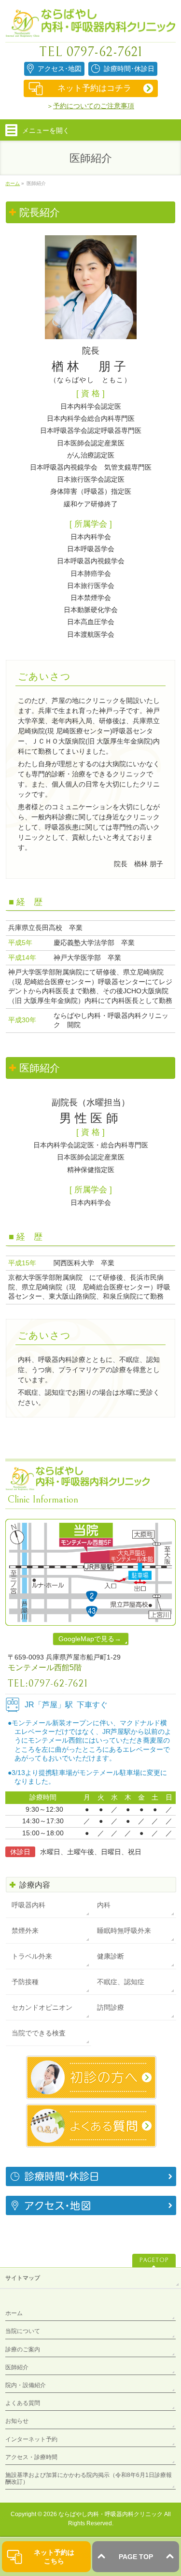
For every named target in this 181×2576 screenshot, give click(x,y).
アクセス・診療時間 (31, 2457)
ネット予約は (54, 2557)
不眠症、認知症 (121, 1982)
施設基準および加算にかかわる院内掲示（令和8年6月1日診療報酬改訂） (89, 2478)
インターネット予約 (31, 2439)
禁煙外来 (25, 1931)
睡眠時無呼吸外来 (124, 1931)
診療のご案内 (23, 2349)
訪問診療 (111, 2007)
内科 (104, 1905)
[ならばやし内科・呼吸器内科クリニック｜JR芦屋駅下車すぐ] (90, 26)
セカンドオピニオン (42, 2007)
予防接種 (25, 1982)
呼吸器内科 (28, 1905)
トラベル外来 (32, 1956)
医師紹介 (17, 2367)
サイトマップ (23, 2278)
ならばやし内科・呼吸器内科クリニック (111, 2514)
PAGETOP (154, 2260)
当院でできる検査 (39, 2033)
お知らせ (17, 2421)
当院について (23, 2331)
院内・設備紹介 (26, 2385)
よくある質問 (23, 2403)
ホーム (14, 2313)
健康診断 (111, 1956)
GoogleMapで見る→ (90, 1639)
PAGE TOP (136, 2557)
